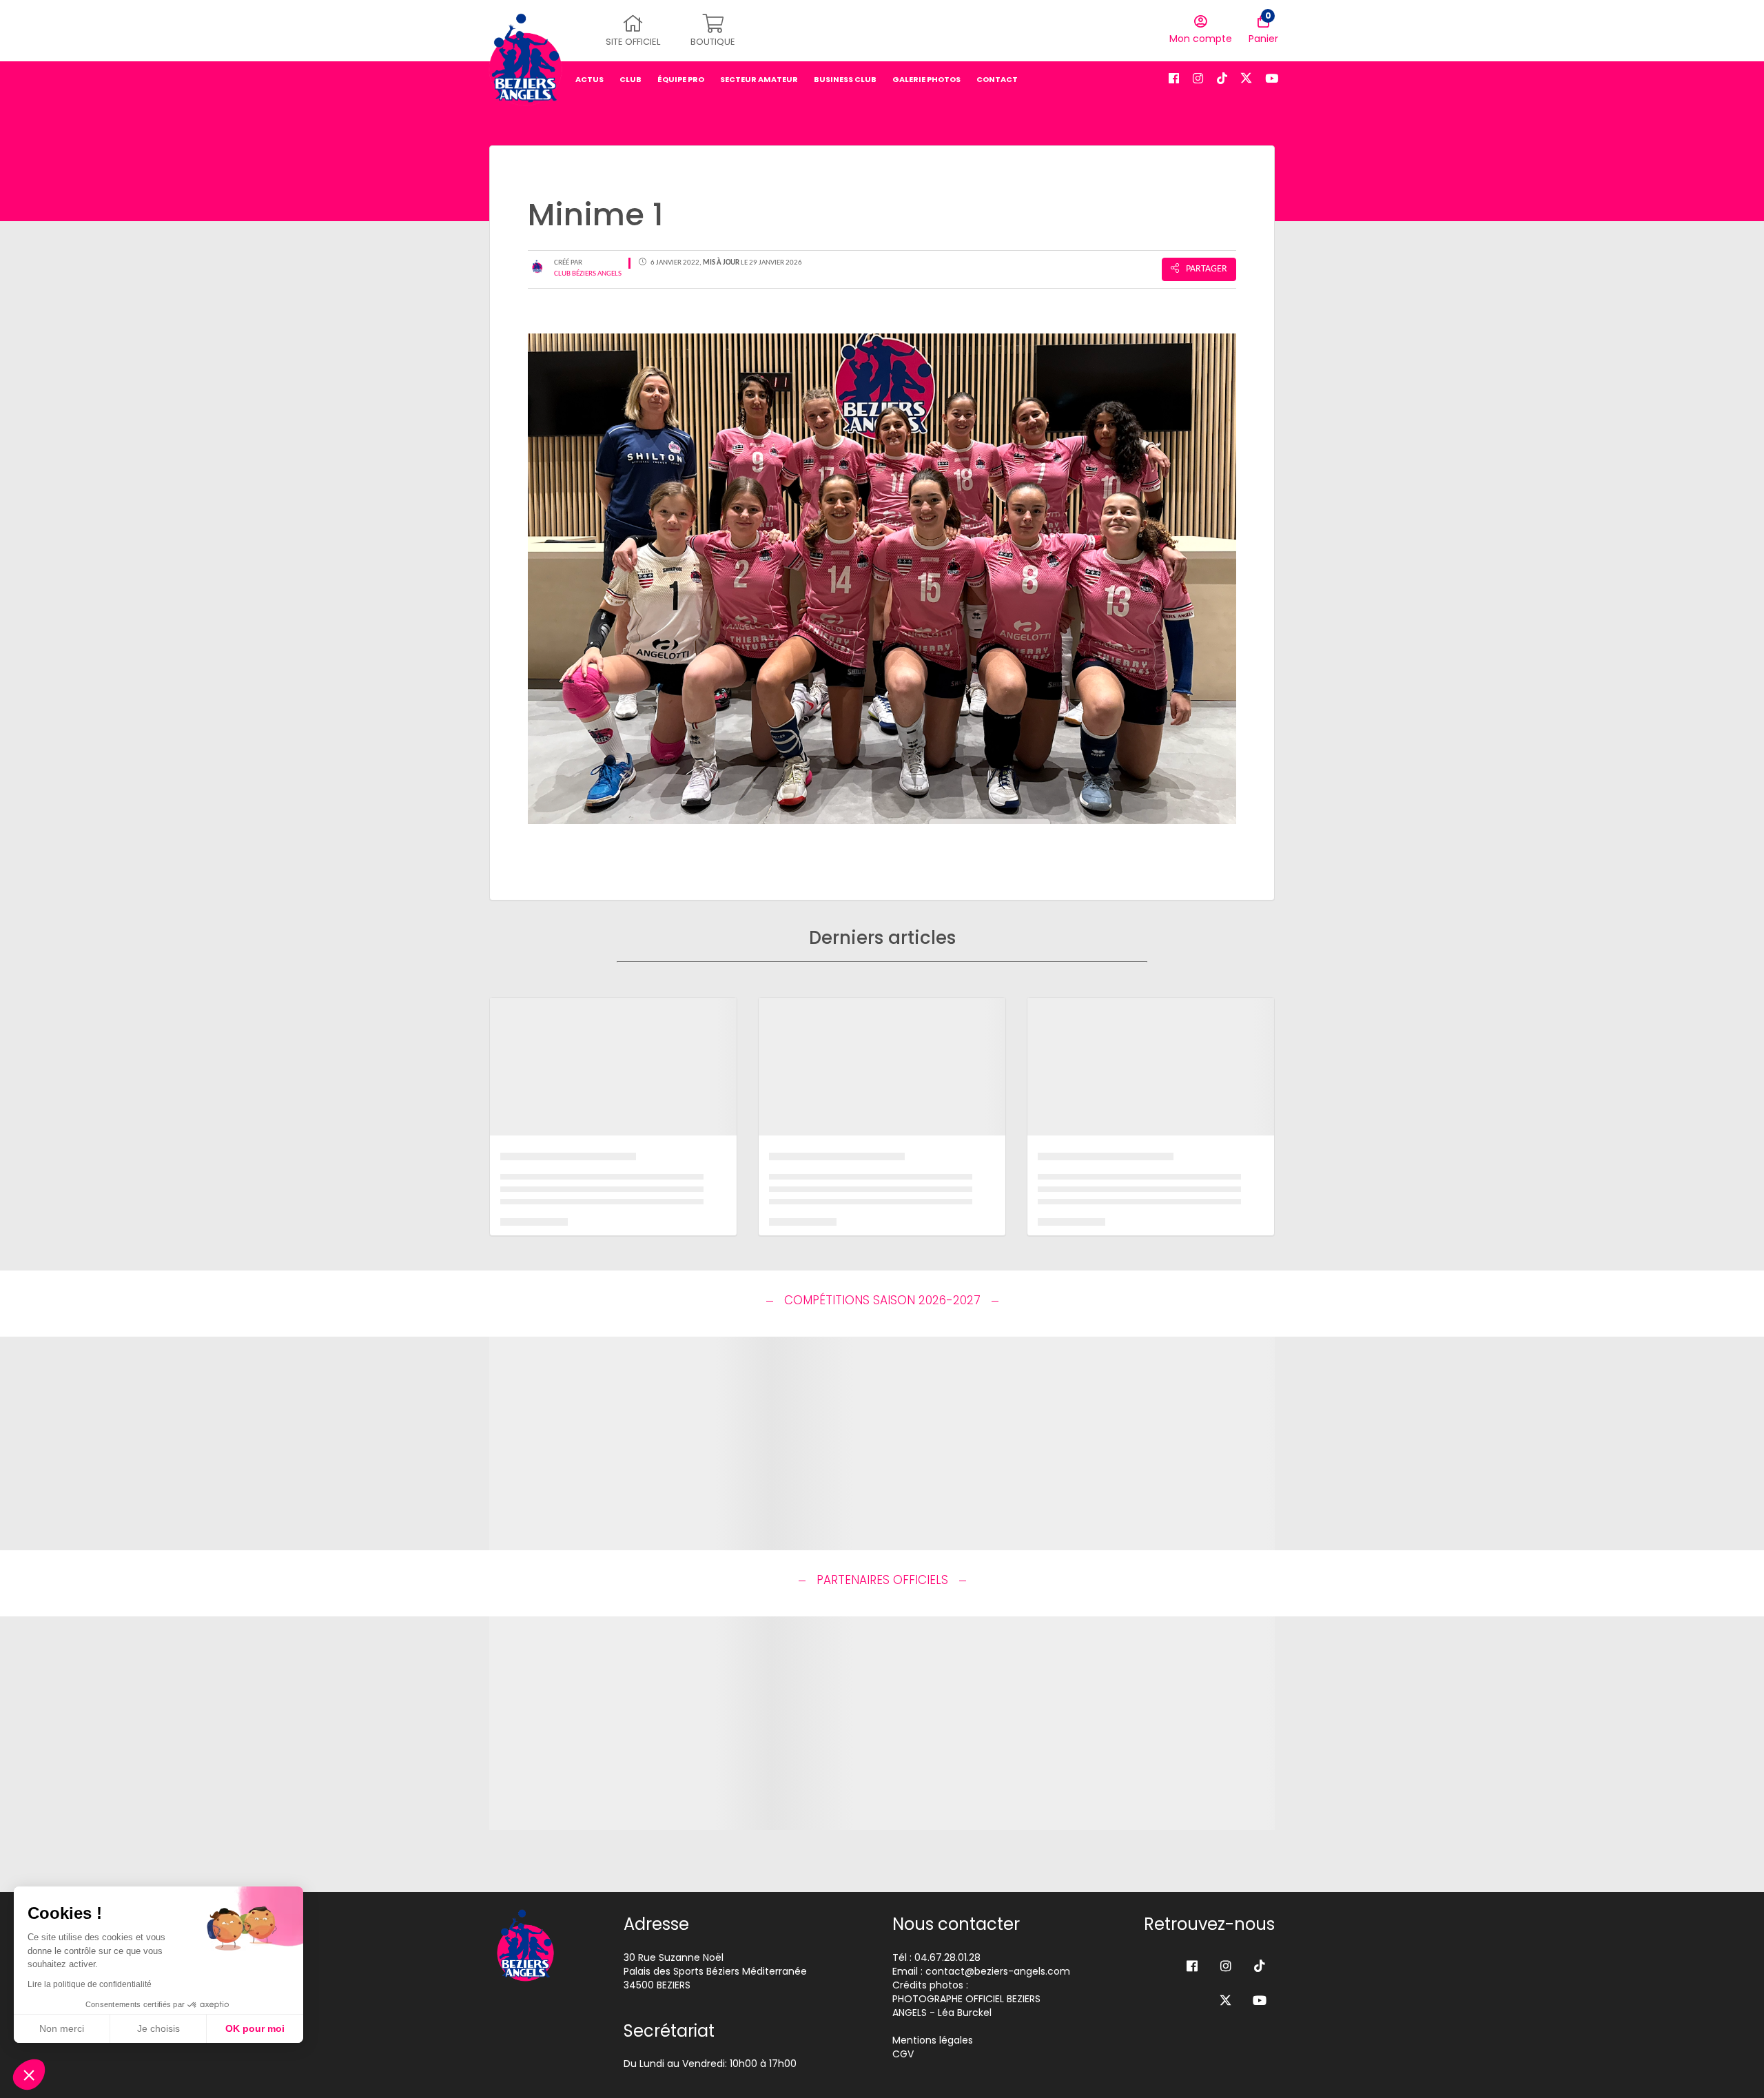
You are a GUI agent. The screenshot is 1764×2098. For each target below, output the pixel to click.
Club (630, 79)
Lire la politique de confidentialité (90, 1984)
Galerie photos (926, 79)
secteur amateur (759, 79)
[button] (29, 2075)
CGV (903, 2054)
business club (845, 79)
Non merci (62, 2028)
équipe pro (681, 79)
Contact (997, 79)
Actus (589, 79)
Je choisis (158, 2028)
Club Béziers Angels (588, 274)
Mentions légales (933, 2040)
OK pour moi (255, 2028)
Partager (1207, 269)
